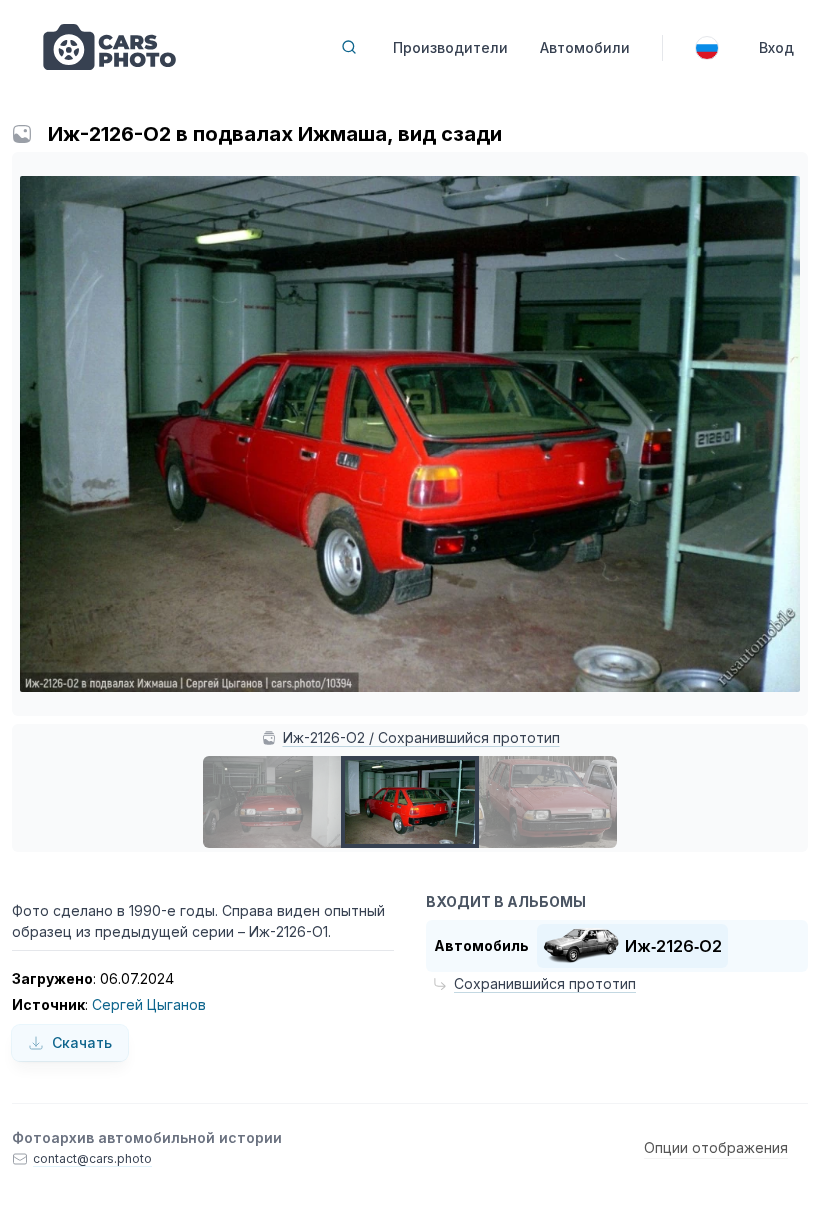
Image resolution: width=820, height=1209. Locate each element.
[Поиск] (349, 47)
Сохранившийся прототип (545, 983)
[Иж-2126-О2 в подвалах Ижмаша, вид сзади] (410, 802)
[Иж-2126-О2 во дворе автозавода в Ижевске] (548, 802)
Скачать (82, 1042)
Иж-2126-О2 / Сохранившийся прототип (421, 737)
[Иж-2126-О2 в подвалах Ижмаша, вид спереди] (272, 802)
